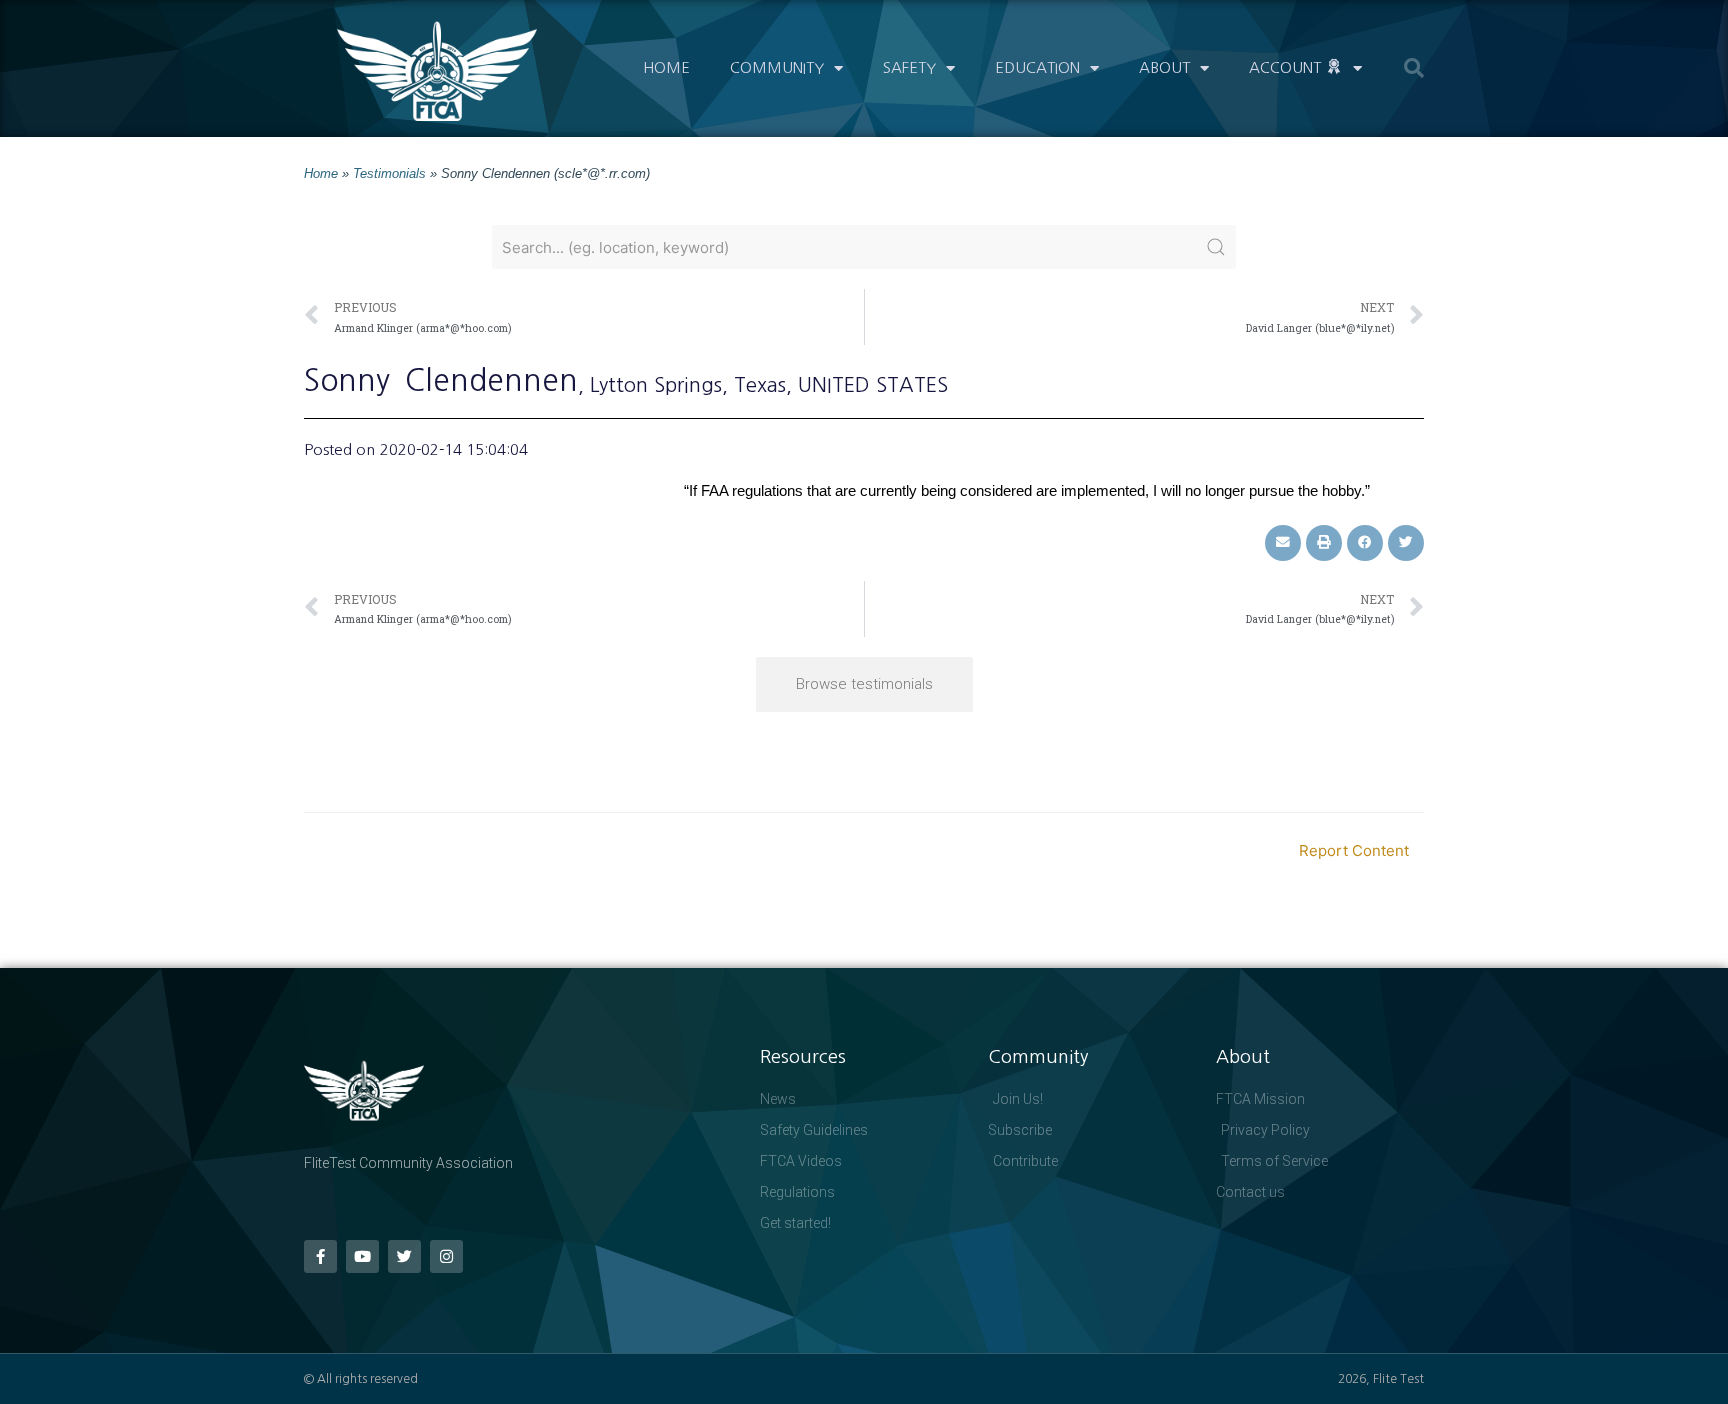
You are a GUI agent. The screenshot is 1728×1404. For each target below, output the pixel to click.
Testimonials (389, 173)
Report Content (1354, 850)
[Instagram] (446, 1256)
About (1164, 67)
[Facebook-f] (320, 1256)
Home (666, 67)
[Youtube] (362, 1256)
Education (1037, 67)
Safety (909, 67)
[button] (1414, 68)
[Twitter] (404, 1256)
